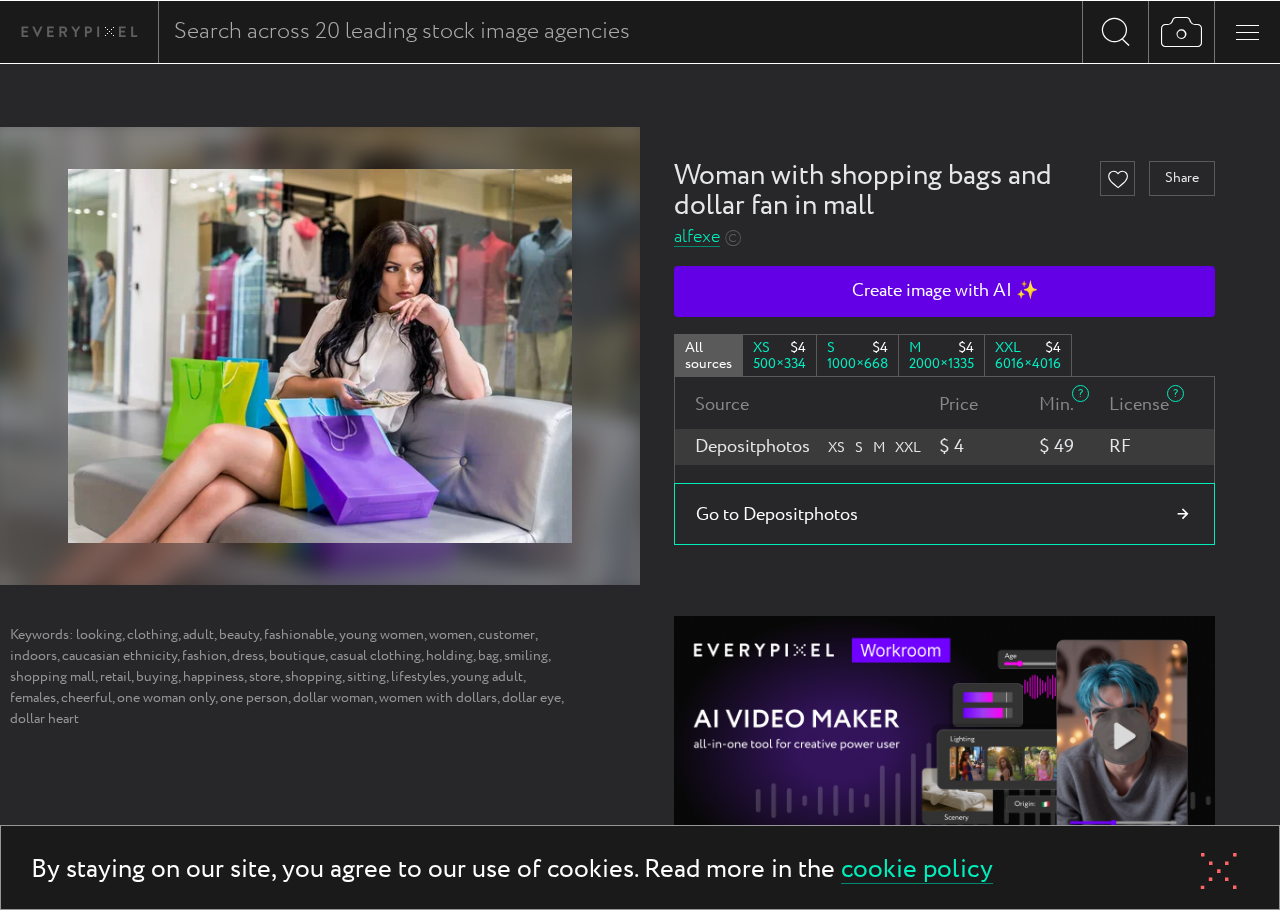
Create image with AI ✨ (945, 291)
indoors (33, 656)
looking (99, 635)
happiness (213, 677)
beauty (239, 635)
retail (115, 677)
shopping (313, 677)
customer (506, 635)
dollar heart (44, 719)
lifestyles (418, 677)
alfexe (697, 237)
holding (449, 656)
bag (488, 656)
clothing (152, 635)
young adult (487, 677)
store (264, 677)
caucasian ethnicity (119, 656)
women (451, 635)
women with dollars (438, 698)
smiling (526, 656)
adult (198, 635)
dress (248, 656)
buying (157, 677)
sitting (366, 677)
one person (254, 698)
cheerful (86, 698)
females (33, 698)
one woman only (166, 698)
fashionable (299, 635)
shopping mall (52, 677)
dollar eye (531, 698)
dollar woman (333, 698)
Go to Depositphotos (777, 515)
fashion (204, 656)
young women (381, 635)
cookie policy (917, 870)
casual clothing (375, 656)
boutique (297, 656)
